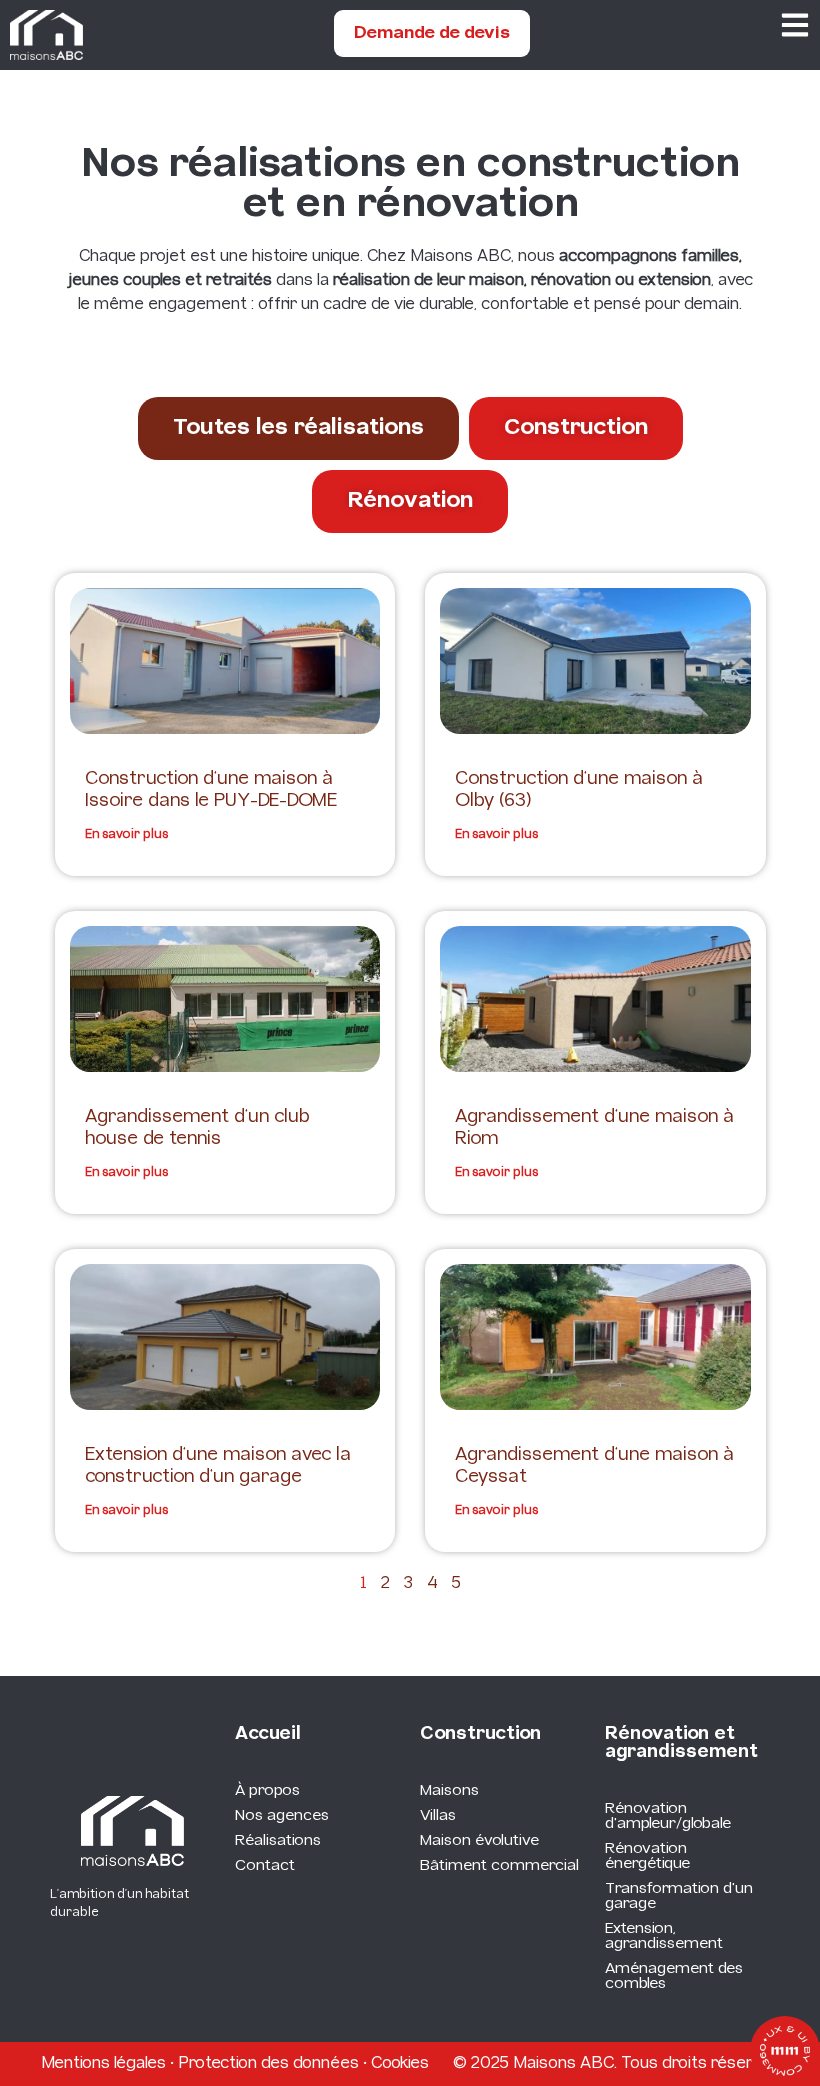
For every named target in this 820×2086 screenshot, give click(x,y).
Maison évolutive (479, 1841)
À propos (267, 1791)
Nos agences (282, 1816)
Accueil (268, 1734)
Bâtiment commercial (499, 1866)
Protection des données (268, 2063)
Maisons (449, 1791)
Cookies (400, 2063)
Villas (438, 1816)
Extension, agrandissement (664, 1936)
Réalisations (278, 1841)
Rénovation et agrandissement (681, 1743)
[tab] (298, 428)
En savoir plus (126, 834)
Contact (265, 1866)
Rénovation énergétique (647, 1856)
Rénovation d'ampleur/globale (668, 1816)
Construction (480, 1734)
